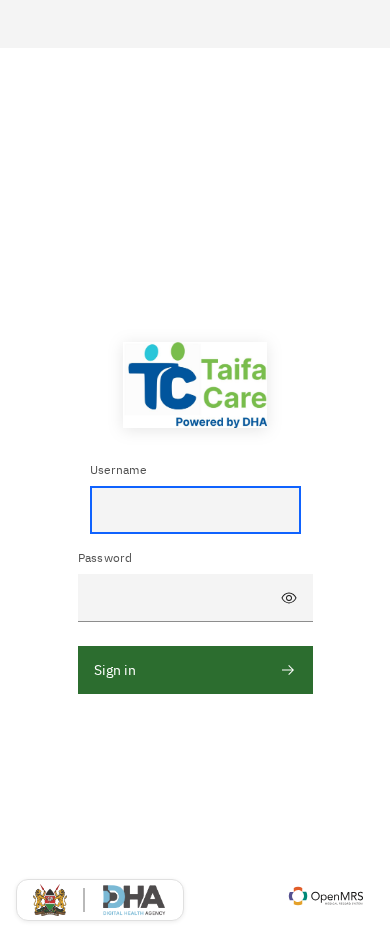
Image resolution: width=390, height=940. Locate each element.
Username (119, 469)
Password (105, 557)
